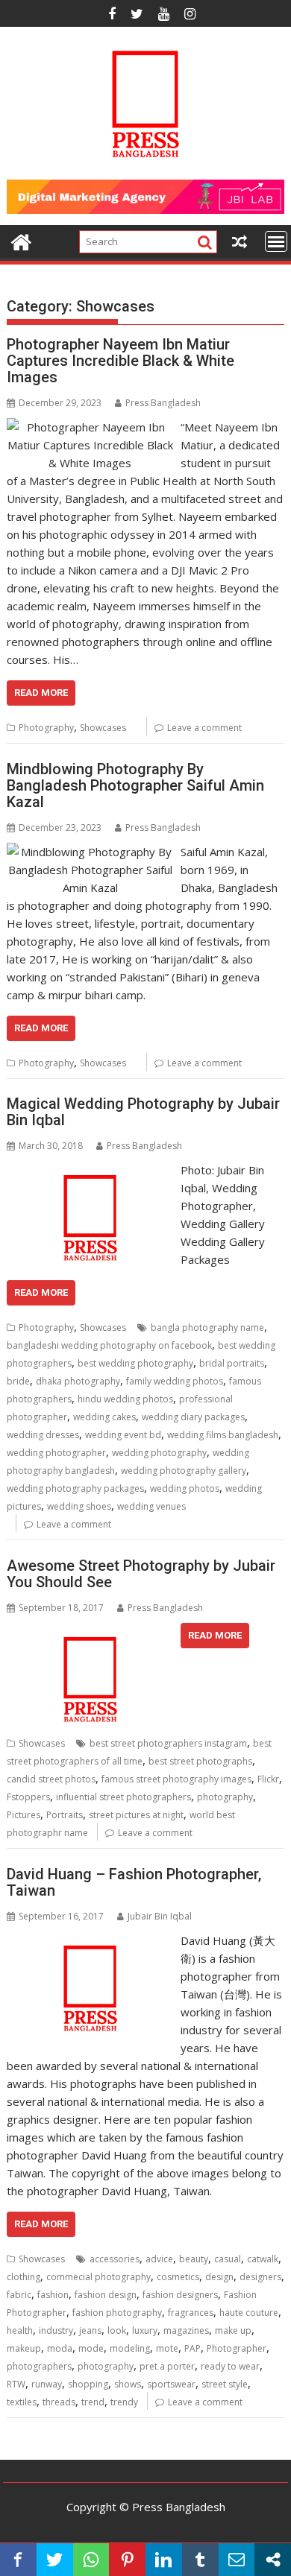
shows (128, 2384)
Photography (46, 728)
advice (159, 2259)
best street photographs (200, 1761)
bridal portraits (232, 1363)
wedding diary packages (193, 1417)
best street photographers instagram (168, 1743)
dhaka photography (78, 1381)
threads (59, 2402)
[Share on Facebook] (18, 2560)
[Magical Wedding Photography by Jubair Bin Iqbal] (90, 1170)
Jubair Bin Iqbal (160, 1916)
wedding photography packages (75, 1488)
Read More (41, 693)
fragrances (191, 2313)
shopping (88, 2384)
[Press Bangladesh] (21, 240)
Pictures (24, 1815)
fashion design (106, 2295)
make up (233, 2330)
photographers (39, 2366)
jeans (90, 2330)
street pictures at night (136, 1815)
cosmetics (178, 2277)
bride (18, 1381)
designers (260, 2277)
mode (91, 2348)
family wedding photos (175, 1381)
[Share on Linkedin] (164, 2560)
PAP (193, 2348)
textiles (22, 2402)
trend (93, 2402)
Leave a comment (204, 728)
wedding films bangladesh (223, 1435)
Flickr (268, 1779)
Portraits (65, 1815)
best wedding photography (135, 1363)
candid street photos (51, 1779)
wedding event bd (123, 1435)
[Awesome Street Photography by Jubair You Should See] (90, 1632)
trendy (124, 2402)
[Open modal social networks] (273, 2560)
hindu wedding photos (125, 1399)
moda (60, 2348)
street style (225, 2384)
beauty (194, 2259)
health (20, 2330)
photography (225, 1797)
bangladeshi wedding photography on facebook (109, 1345)
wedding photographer (56, 1453)
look (117, 2330)
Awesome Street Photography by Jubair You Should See (141, 1574)
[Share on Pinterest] (127, 2560)
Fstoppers (28, 1797)
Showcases (103, 728)
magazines (186, 2330)
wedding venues (151, 1506)
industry (56, 2330)
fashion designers (180, 2295)
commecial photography (98, 2277)
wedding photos (185, 1488)
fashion (53, 2295)
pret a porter (167, 2366)
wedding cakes (104, 1417)
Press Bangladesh (163, 403)
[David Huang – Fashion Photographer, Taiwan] (90, 1940)
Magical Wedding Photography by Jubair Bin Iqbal (143, 1112)
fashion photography (117, 2313)
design (219, 2277)
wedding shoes (79, 1506)
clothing (24, 2277)
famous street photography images (176, 1779)
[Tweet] (55, 2560)
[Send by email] (237, 2560)
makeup (24, 2348)
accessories (115, 2259)
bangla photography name (207, 1327)
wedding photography (159, 1453)
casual (228, 2259)
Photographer (237, 2348)
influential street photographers (123, 1797)
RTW (16, 2384)
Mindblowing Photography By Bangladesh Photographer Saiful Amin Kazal (135, 785)
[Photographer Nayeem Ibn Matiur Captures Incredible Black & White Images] (90, 427)
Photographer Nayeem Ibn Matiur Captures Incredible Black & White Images (121, 361)
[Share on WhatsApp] (91, 2560)
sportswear (171, 2384)
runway (47, 2384)
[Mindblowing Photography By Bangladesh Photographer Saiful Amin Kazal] (90, 852)
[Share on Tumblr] (200, 2560)
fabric (19, 2295)
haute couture (249, 2313)
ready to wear (230, 2366)
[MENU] (276, 241)
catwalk (263, 2259)
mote (167, 2348)
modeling (130, 2348)
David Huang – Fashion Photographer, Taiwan (134, 1882)
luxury (145, 2330)
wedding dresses (43, 1435)
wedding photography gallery (184, 1471)
